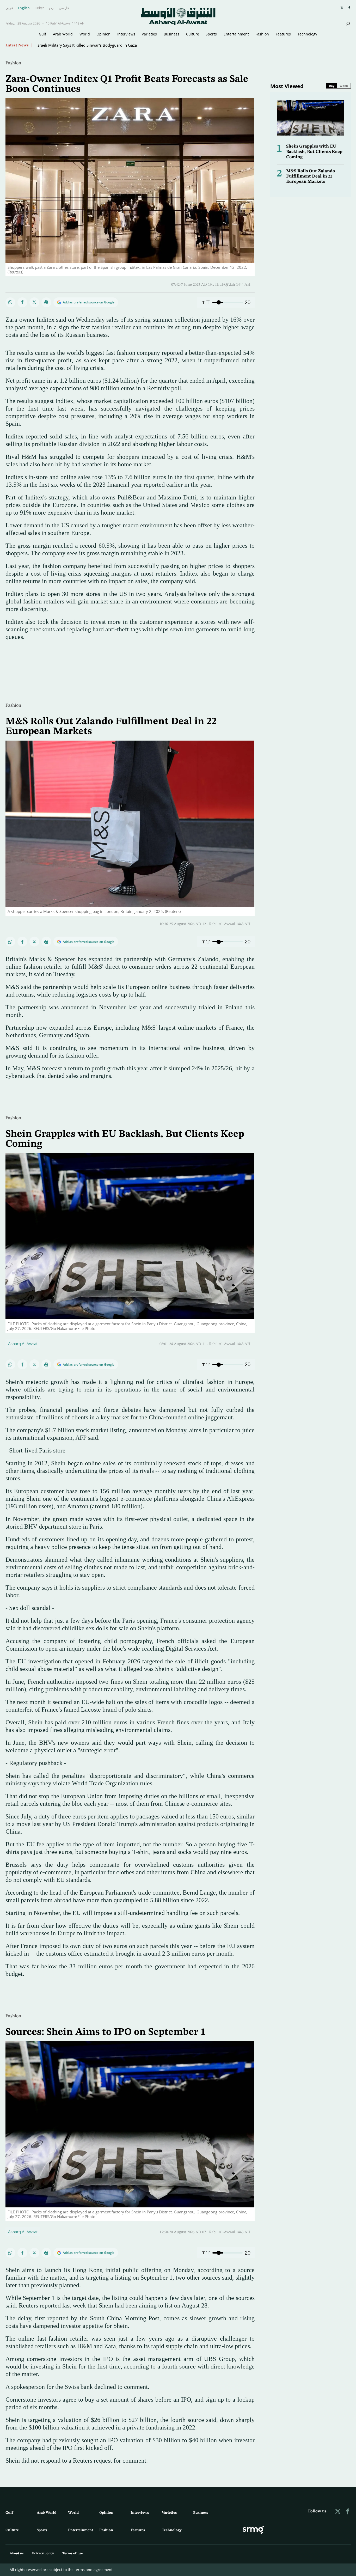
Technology (307, 34)
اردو (52, 8)
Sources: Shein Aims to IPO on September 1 (106, 2032)
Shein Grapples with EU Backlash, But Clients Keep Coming (314, 152)
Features (283, 34)
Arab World (63, 34)
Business (171, 34)
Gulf (42, 34)
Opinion (103, 34)
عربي (9, 8)
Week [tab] (344, 86)
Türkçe (39, 8)
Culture (193, 34)
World (85, 34)
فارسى (64, 8)
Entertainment (236, 34)
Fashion (262, 34)
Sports (211, 34)
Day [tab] (332, 86)
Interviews (126, 34)
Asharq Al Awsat (23, 1344)
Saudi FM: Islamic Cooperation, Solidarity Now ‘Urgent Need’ (91, 45)
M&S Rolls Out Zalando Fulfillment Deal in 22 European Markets (311, 176)
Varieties (149, 34)
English (24, 8)
